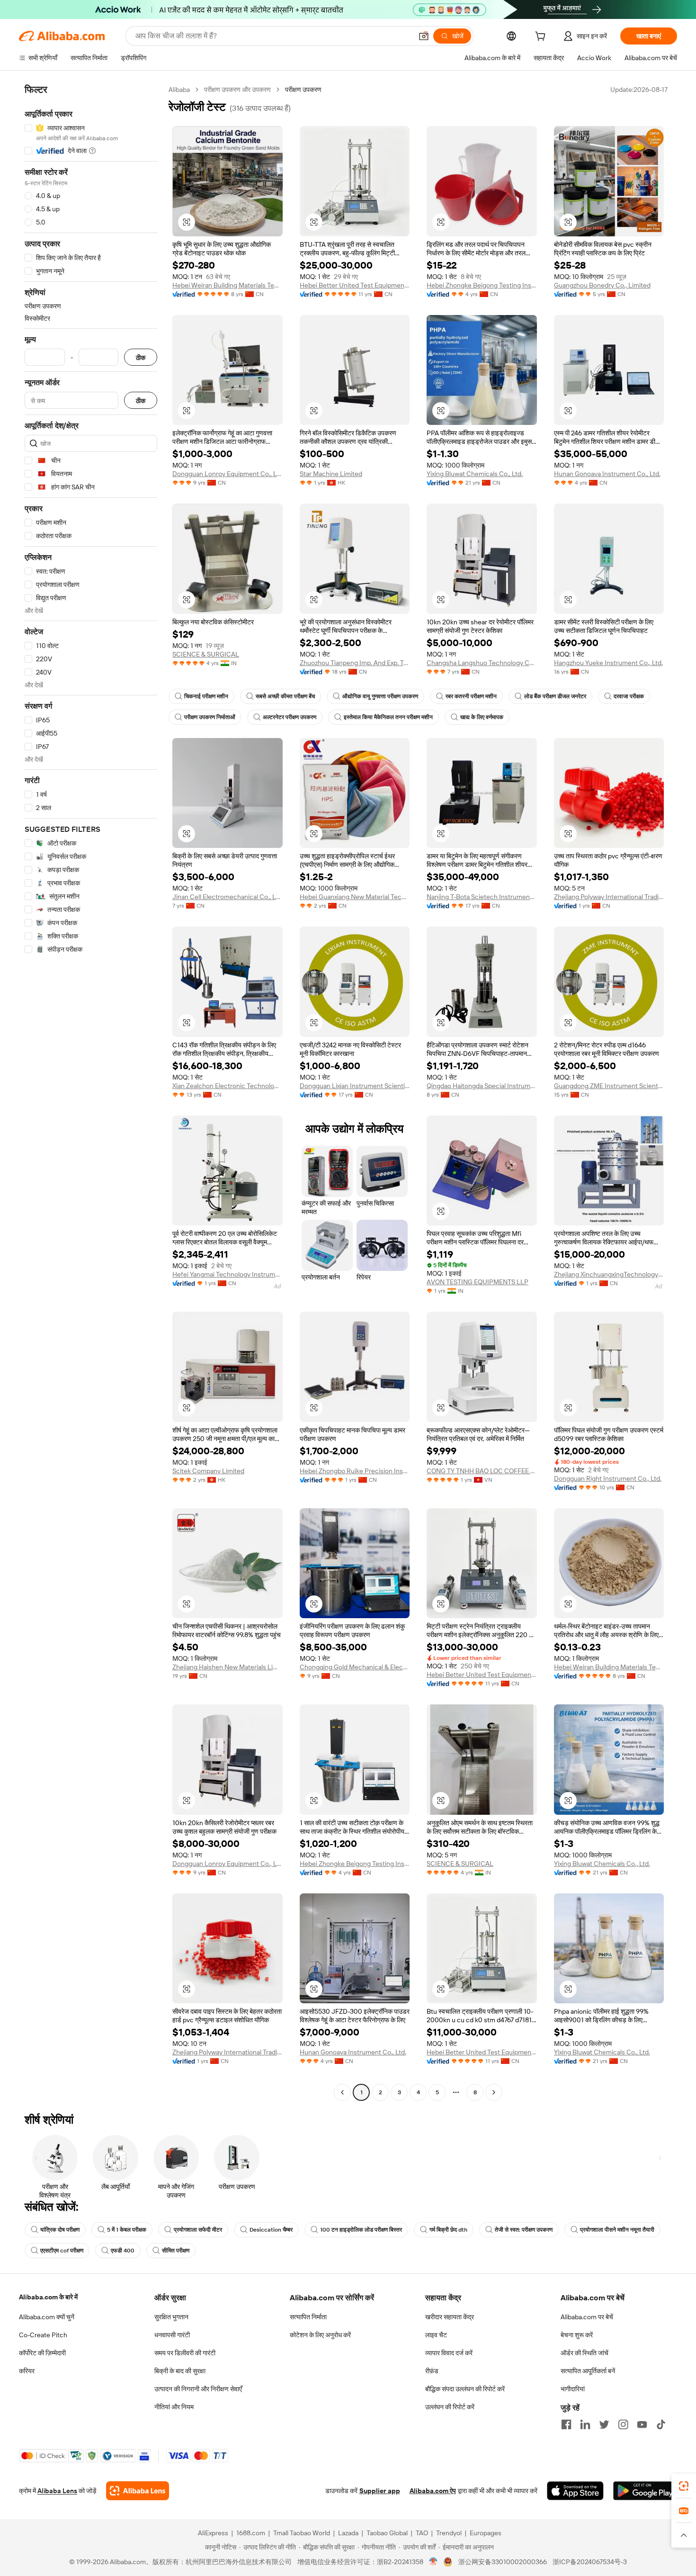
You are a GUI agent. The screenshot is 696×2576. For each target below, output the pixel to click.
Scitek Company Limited (208, 1471)
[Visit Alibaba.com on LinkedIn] (585, 2424)
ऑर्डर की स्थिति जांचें (584, 2353)
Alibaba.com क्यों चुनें (47, 2317)
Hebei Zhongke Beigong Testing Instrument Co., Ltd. (482, 285)
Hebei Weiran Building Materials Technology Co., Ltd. (228, 285)
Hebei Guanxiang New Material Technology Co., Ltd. (355, 897)
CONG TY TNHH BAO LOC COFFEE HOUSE (482, 1471)
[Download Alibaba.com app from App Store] (575, 2491)
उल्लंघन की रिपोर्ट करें (450, 2407)
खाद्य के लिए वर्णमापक (482, 717)
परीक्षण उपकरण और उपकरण (237, 90)
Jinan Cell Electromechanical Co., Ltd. (228, 897)
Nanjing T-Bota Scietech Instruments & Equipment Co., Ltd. (482, 897)
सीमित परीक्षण (176, 2251)
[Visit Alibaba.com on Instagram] (623, 2424)
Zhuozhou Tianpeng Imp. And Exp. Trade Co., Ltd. (355, 663)
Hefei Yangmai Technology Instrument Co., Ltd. (228, 1274)
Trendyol (449, 2533)
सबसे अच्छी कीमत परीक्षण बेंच (285, 696)
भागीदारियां (573, 2389)
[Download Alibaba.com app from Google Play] (645, 2491)
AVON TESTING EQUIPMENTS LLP (477, 1282)
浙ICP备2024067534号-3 (590, 2562)
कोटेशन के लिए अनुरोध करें (320, 2335)
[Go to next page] (494, 2092)
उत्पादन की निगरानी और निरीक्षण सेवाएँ (198, 2389)
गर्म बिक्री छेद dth (448, 2230)
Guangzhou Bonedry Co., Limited (602, 285)
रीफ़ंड (432, 2371)
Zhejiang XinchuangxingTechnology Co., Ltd (609, 1274)
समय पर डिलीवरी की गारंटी (185, 2353)
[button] (424, 36)
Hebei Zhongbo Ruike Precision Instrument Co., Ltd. (355, 1471)
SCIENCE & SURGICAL (206, 654)
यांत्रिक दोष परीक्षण (60, 2230)
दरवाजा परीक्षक (629, 696)
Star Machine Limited (331, 474)
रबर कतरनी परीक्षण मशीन (471, 696)
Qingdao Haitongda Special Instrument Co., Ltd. (482, 1086)
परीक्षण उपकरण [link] (303, 90)
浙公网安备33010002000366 (503, 2562)
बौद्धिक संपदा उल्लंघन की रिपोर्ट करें (465, 2389)
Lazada (348, 2533)
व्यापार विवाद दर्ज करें (449, 2353)
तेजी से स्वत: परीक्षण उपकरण (524, 2230)
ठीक (141, 357)
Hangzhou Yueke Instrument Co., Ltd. (608, 663)
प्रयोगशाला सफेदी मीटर (198, 2230)
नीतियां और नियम (174, 2407)
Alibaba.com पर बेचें (587, 2317)
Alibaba (179, 90)
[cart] (542, 37)
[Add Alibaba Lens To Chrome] (138, 2491)
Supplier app (380, 2491)
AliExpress (213, 2533)
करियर (27, 2371)
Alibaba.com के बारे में (48, 2297)
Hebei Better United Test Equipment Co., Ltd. (355, 285)
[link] (684, 2486)
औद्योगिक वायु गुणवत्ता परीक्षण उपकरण (380, 696)
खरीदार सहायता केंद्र (450, 2317)
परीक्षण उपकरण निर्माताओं (210, 717)
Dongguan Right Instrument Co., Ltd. (608, 1478)
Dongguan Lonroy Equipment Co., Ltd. (228, 474)
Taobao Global (387, 2533)
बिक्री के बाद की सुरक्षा (180, 2371)
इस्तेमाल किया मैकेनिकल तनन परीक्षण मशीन (388, 717)
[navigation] (91, 1092)
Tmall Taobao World (302, 2533)
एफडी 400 (123, 2251)
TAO (422, 2533)
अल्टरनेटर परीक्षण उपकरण (290, 717)
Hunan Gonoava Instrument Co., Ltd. (607, 474)
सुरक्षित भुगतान (171, 2317)
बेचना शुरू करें (577, 2335)
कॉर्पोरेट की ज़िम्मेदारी (42, 2353)
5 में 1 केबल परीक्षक (127, 2230)
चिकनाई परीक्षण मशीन (206, 696)
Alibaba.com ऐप (433, 2491)
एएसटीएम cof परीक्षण (62, 2251)
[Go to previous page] (342, 2092)
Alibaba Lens (57, 2491)
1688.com (251, 2533)
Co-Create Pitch (43, 2335)
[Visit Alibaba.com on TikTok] (661, 2424)
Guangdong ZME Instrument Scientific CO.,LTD (609, 1086)
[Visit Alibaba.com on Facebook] (566, 2424)
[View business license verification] (433, 2562)
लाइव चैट (436, 2335)
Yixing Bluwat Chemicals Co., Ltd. (475, 474)
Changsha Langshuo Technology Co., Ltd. (482, 663)
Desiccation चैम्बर (271, 2230)
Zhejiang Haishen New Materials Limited (228, 1667)
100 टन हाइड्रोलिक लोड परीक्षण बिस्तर (361, 2230)
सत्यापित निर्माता (308, 2317)
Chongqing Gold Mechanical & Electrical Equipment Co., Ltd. (355, 1667)
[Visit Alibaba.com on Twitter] (604, 2424)
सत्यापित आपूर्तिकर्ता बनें (588, 2371)
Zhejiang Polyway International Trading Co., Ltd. (609, 897)
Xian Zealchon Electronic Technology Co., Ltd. (228, 1086)
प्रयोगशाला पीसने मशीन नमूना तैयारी (617, 2230)
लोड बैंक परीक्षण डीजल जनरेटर (555, 696)
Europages (486, 2533)
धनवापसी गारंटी (172, 2335)
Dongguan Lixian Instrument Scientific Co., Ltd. (355, 1086)
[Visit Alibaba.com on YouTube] (642, 2424)
